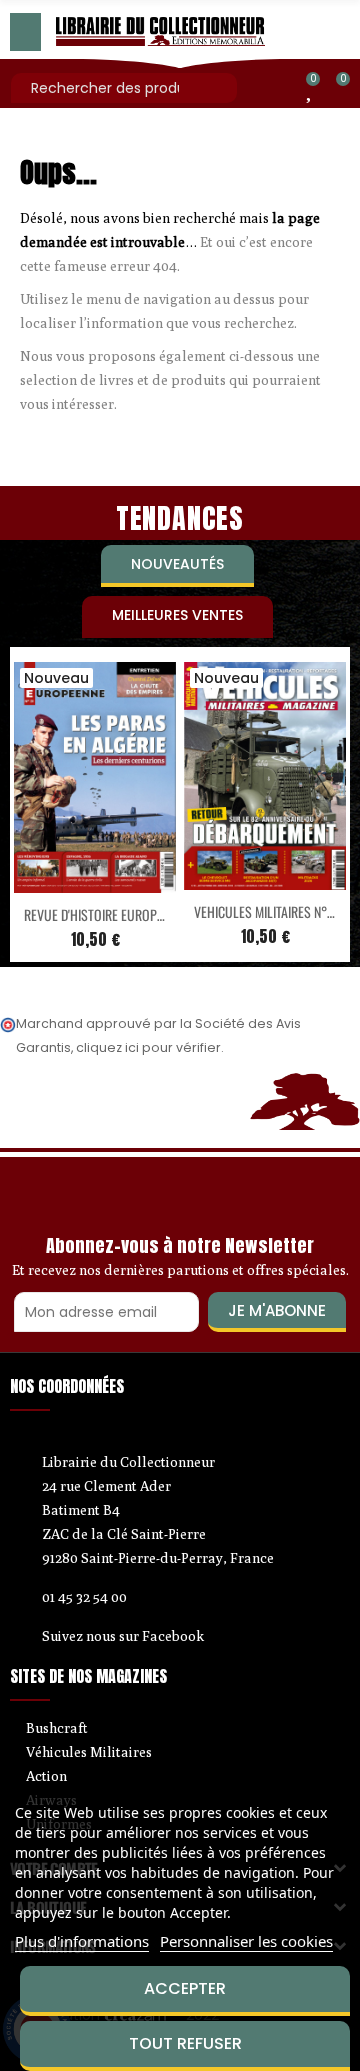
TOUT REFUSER (185, 2043)
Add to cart (53, 881)
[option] (95, 804)
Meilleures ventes (177, 615)
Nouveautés (177, 564)
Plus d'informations (82, 1941)
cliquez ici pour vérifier (148, 1047)
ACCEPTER (185, 1988)
